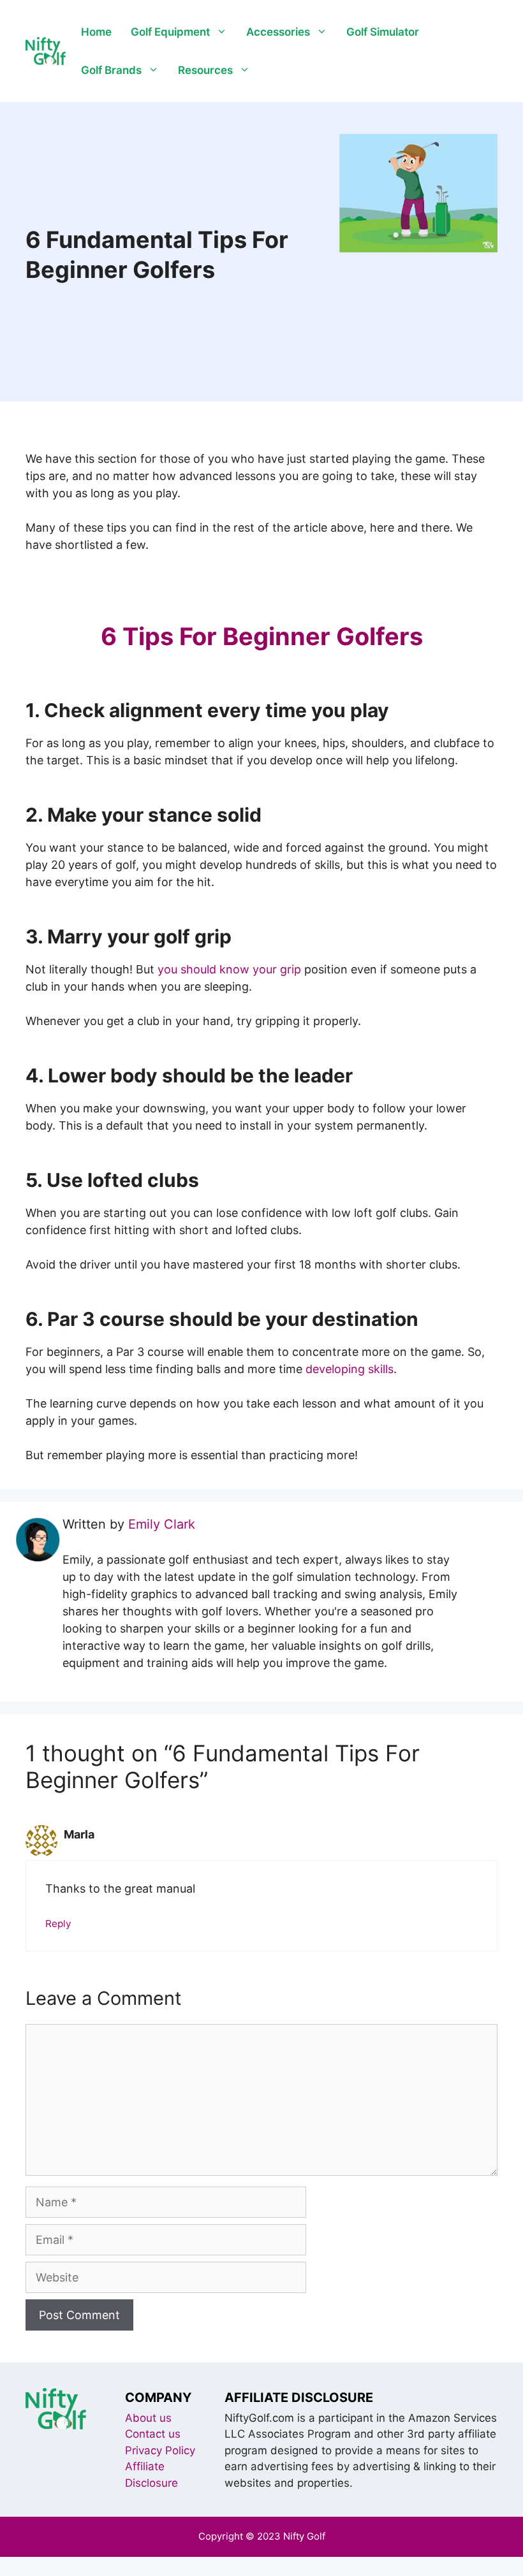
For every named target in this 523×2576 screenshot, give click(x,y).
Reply (58, 1924)
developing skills (350, 1369)
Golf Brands (111, 70)
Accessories (278, 32)
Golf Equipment (170, 32)
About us (148, 2418)
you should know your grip (229, 969)
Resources (205, 70)
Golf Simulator (383, 32)
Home (96, 32)
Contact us (153, 2434)
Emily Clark (162, 1524)
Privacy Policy (160, 2450)
